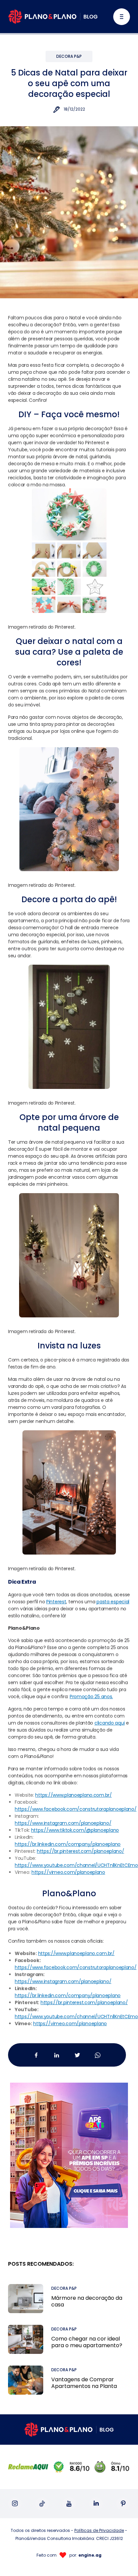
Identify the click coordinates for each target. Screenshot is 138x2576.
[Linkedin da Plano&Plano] (57, 2055)
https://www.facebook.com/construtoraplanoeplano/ (76, 1967)
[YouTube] (69, 2504)
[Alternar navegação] (122, 17)
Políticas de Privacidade (99, 2530)
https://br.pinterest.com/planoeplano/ (84, 2002)
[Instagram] (15, 2504)
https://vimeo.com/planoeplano (70, 2024)
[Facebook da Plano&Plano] (36, 2055)
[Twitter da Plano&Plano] (77, 2055)
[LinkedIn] (96, 2504)
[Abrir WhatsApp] (121, 2559)
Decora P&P (69, 56)
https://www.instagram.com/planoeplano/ (63, 1981)
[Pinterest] (123, 2504)
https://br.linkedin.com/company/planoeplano (68, 1995)
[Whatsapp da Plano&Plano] (98, 2055)
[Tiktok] (42, 2504)
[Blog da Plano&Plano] (53, 17)
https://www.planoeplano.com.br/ (76, 1953)
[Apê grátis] (69, 2147)
